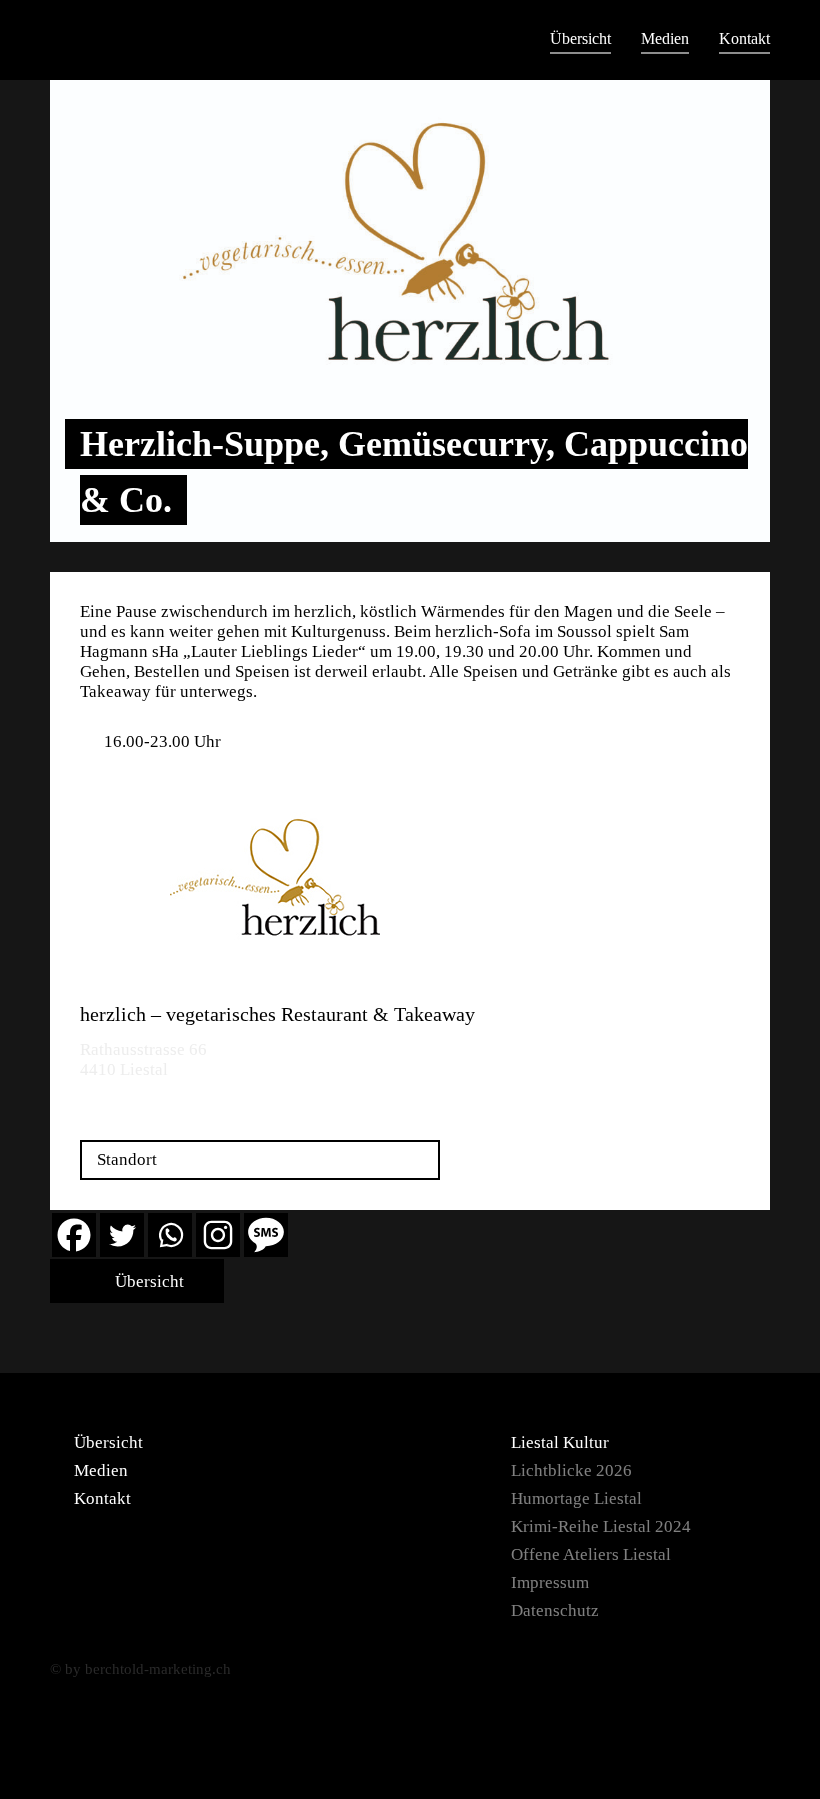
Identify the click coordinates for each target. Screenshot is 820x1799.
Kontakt (744, 38)
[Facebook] (74, 1235)
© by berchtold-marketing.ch (140, 1669)
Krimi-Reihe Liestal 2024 (601, 1526)
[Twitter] (122, 1235)
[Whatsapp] (170, 1235)
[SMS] (266, 1235)
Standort (127, 1159)
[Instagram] (218, 1235)
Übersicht (580, 38)
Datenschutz (555, 1610)
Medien (665, 38)
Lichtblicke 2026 (571, 1470)
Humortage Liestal (576, 1498)
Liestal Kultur (560, 1442)
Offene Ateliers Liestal (591, 1554)
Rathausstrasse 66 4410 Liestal (143, 1059)
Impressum (550, 1582)
